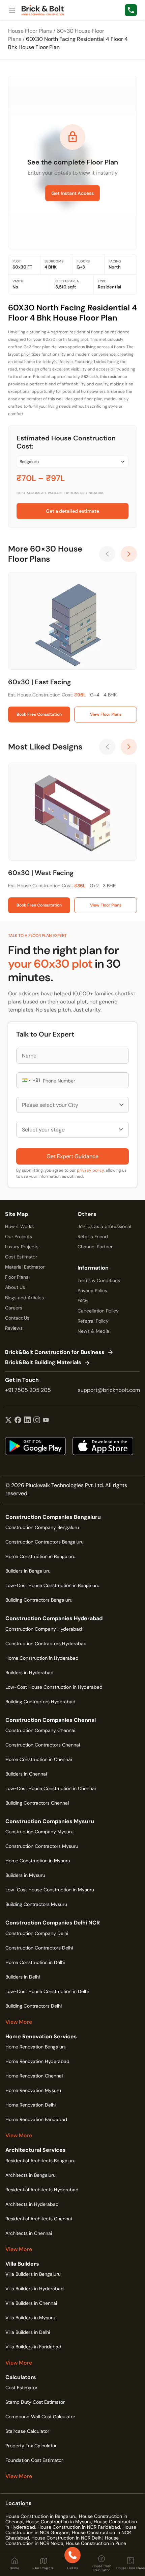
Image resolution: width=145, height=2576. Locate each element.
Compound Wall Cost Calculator (40, 2417)
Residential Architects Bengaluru (40, 2161)
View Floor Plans (106, 714)
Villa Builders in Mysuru (30, 2318)
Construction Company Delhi (37, 1933)
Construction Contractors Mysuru (42, 1846)
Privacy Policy (93, 1291)
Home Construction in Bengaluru (40, 1556)
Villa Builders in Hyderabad (35, 2289)
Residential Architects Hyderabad (42, 2190)
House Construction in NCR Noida (62, 2541)
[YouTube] (46, 1421)
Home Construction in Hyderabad (42, 1658)
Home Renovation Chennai (34, 2076)
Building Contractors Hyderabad (40, 1702)
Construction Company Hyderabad (44, 1629)
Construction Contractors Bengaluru (45, 1542)
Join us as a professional (104, 1226)
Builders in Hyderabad (30, 1673)
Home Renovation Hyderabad (37, 2061)
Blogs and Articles (24, 1298)
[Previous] (107, 554)
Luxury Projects (22, 1247)
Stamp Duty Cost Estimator (35, 2402)
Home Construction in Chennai (39, 1759)
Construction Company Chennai (40, 1730)
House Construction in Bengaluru (41, 2516)
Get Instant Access (72, 193)
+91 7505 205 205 (28, 1390)
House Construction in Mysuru (59, 2522)
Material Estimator (25, 1267)
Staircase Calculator (27, 2431)
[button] (26, 1080)
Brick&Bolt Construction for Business (55, 1353)
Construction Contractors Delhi (39, 1948)
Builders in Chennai (26, 1774)
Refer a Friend (93, 1236)
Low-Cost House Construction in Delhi (47, 1991)
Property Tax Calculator (31, 2446)
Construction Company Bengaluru (42, 1527)
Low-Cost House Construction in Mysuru (50, 1890)
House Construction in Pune (96, 2543)
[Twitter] (8, 1421)
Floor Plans (17, 1277)
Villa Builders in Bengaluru (33, 2274)
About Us (15, 1287)
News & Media (93, 1331)
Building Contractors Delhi (34, 2006)
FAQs (83, 1301)
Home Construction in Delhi (35, 1962)
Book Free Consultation (39, 714)
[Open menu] (12, 10)
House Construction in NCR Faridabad (79, 2527)
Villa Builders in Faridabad (33, 2347)
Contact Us (17, 1318)
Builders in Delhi (23, 1977)
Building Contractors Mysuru (36, 1904)
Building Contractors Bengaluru (39, 1600)
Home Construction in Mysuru (38, 1861)
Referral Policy (93, 1321)
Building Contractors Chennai (37, 1803)
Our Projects (19, 1236)
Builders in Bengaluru (28, 1571)
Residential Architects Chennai (39, 2219)
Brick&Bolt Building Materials (43, 1363)
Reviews (14, 1328)
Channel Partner (95, 1247)
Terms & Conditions (99, 1280)
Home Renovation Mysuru (33, 2090)
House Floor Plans (30, 31)
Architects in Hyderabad (32, 2204)
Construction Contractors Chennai (43, 1745)
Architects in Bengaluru (31, 2175)
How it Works (19, 1226)
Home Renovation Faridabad (36, 2119)
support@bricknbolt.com (109, 1390)
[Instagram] (37, 1421)
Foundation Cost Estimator (34, 2460)
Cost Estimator (21, 1257)
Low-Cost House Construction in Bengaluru (52, 1585)
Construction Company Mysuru (39, 1832)
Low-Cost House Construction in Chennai (51, 1788)
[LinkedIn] (27, 1421)
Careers (14, 1308)
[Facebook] (18, 1421)
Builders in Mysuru (25, 1875)
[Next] (129, 554)
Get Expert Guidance (72, 1156)
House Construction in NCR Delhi (67, 2538)
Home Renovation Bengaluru (36, 2047)
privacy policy (90, 1170)
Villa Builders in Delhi (28, 2332)
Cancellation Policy (98, 1311)
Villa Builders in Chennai (31, 2303)
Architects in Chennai (29, 2233)
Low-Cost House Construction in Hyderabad (54, 1687)
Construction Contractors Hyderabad (46, 1643)
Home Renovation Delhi (31, 2105)
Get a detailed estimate (72, 511)
